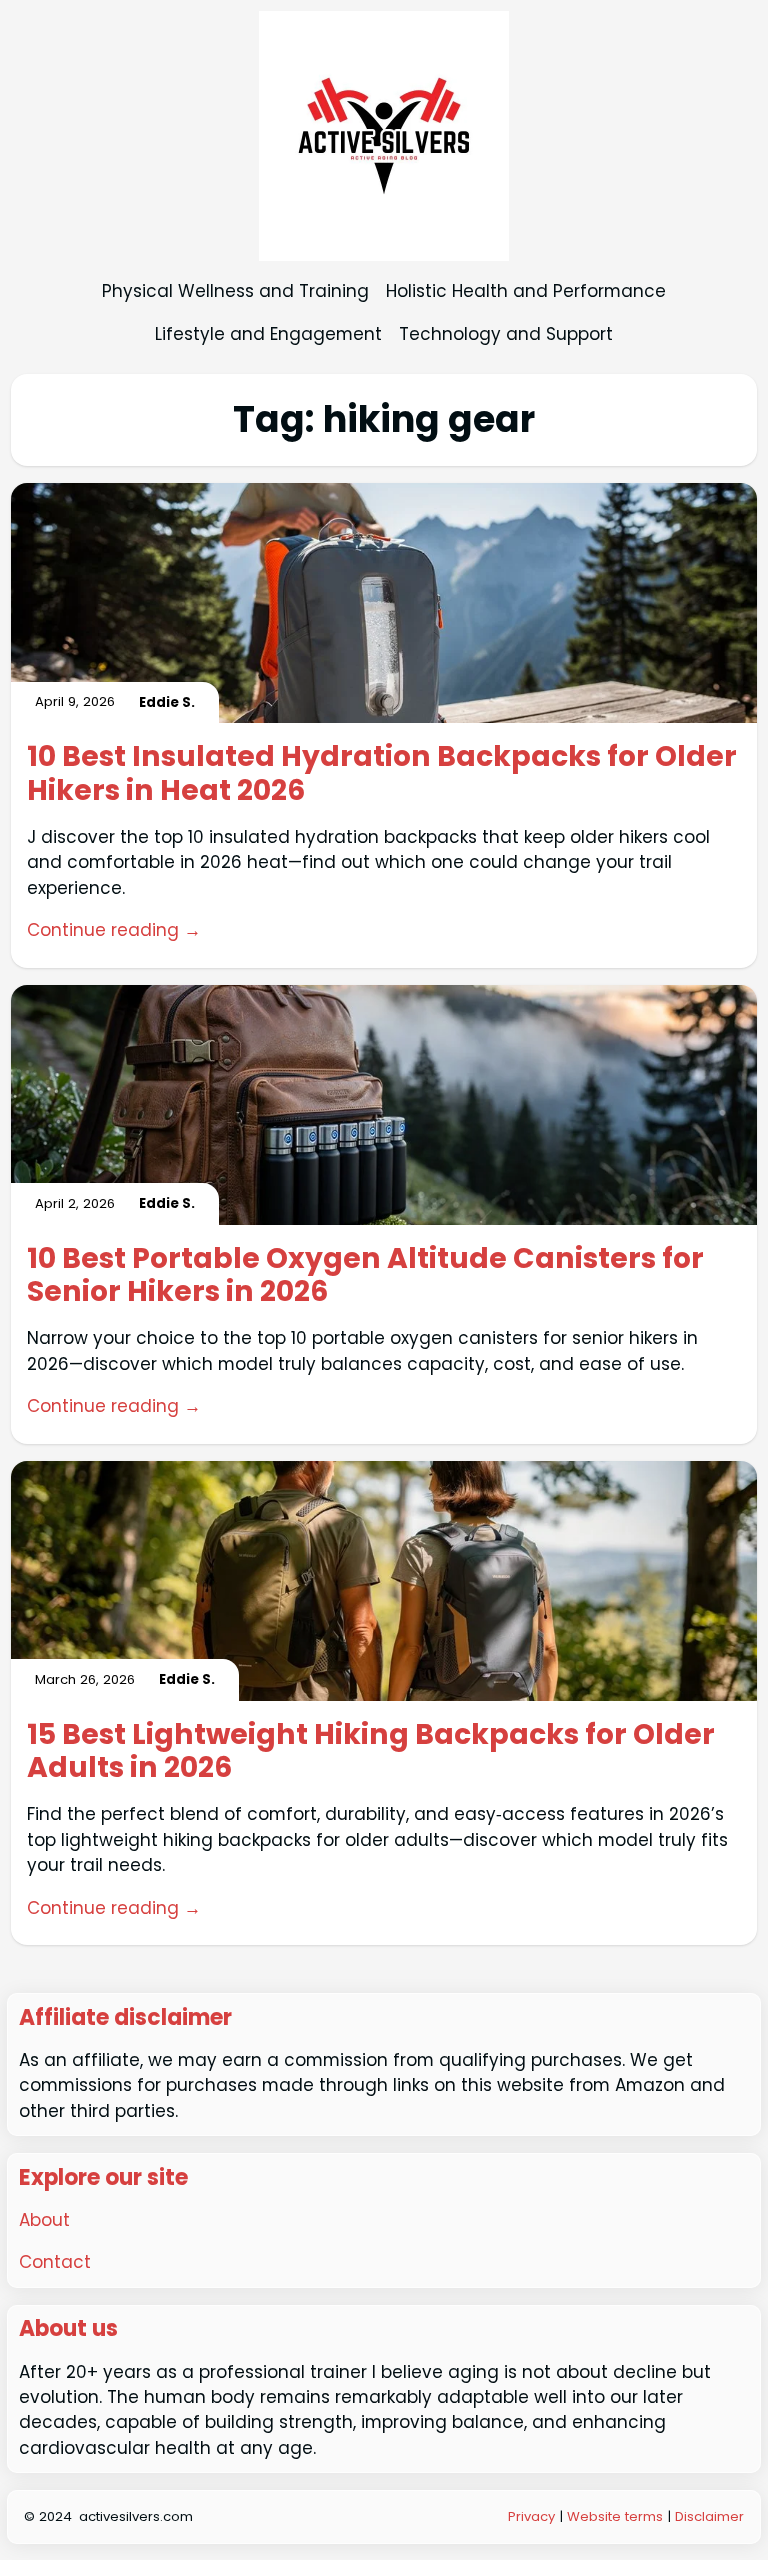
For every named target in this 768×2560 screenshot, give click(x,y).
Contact (55, 2262)
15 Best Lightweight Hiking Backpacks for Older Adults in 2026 (371, 1752)
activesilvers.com (136, 2516)
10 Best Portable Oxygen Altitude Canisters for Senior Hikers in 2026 (365, 1276)
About (44, 2220)
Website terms (615, 2516)
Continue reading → (114, 930)
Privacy (533, 2516)
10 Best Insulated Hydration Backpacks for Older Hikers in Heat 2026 (382, 774)
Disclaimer (709, 2516)
